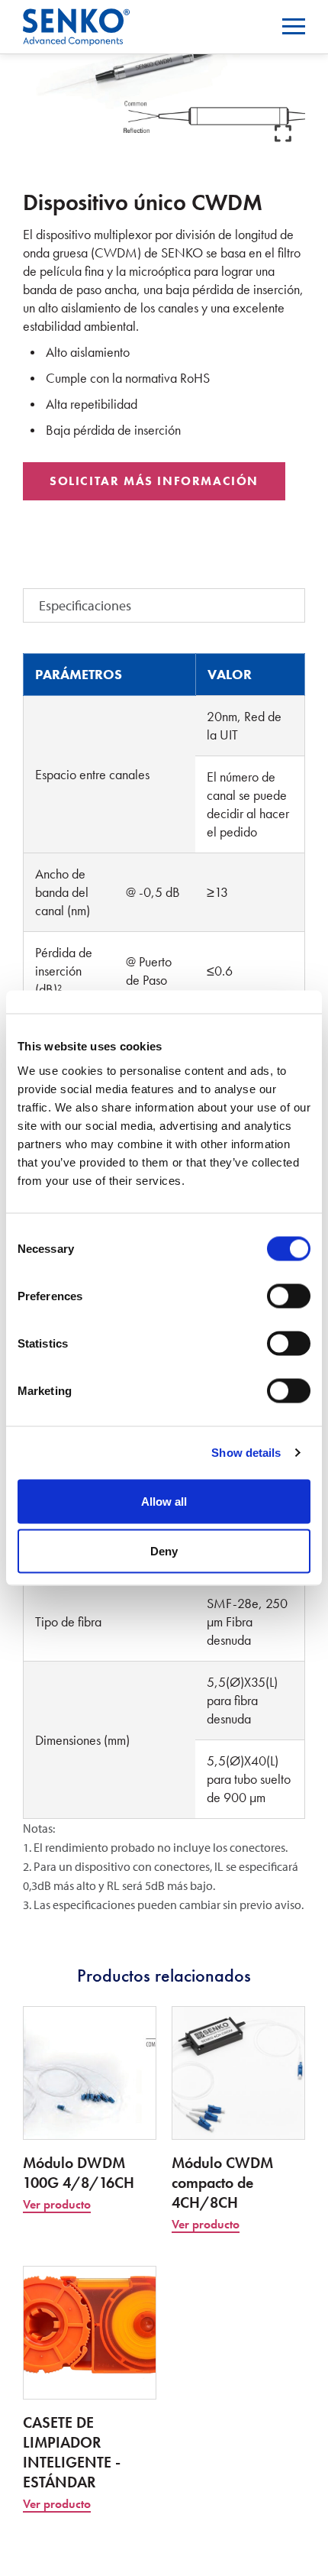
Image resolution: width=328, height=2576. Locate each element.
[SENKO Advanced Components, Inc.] (76, 18)
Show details (246, 1453)
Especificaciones (85, 605)
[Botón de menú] (294, 26)
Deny (164, 1551)
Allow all (164, 1501)
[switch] (289, 1296)
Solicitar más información (154, 481)
